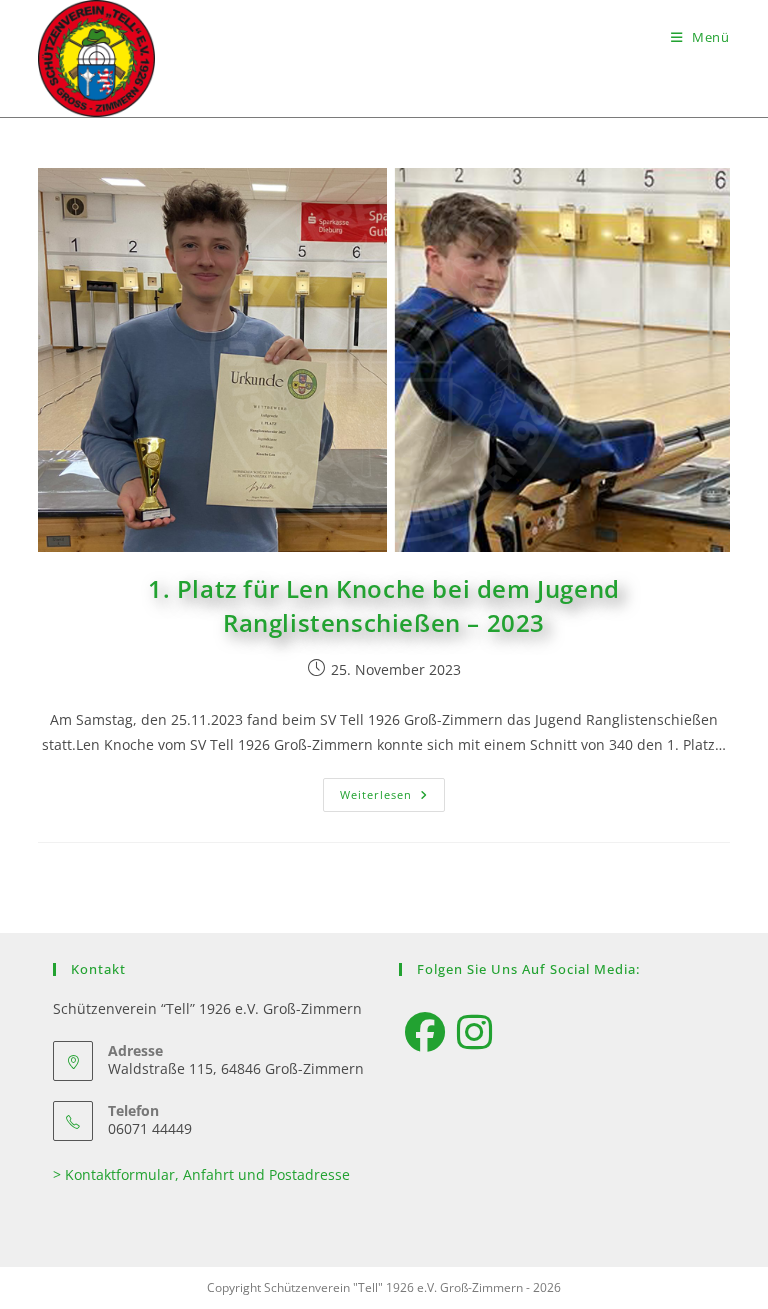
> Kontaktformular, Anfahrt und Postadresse (201, 1174)
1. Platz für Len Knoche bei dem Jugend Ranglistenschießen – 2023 (384, 605)
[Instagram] (474, 1032)
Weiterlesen (392, 790)
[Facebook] (425, 1032)
